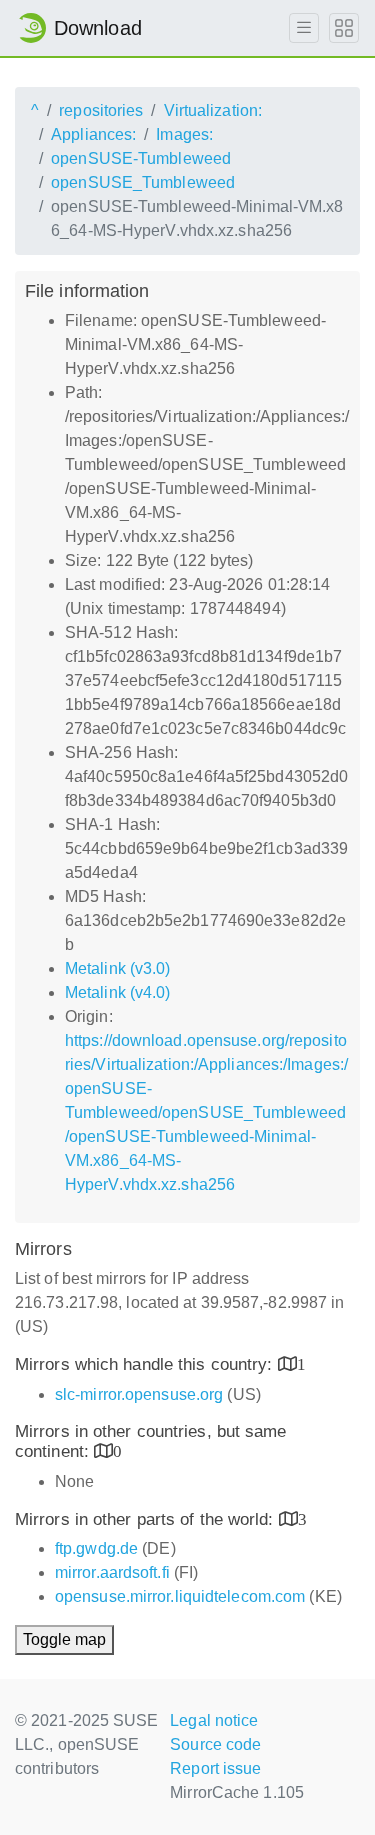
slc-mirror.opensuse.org (139, 1394)
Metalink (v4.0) (118, 992)
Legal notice (214, 1720)
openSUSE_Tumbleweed (143, 182)
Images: (184, 134)
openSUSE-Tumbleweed (141, 158)
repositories (101, 110)
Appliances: (93, 134)
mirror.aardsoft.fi (112, 1572)
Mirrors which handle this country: (146, 1364)
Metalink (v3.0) (118, 968)
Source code (215, 1744)
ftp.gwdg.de (96, 1548)
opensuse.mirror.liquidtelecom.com (180, 1596)
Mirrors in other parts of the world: (147, 1519)
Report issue (215, 1768)
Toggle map (64, 1639)
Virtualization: (213, 110)
